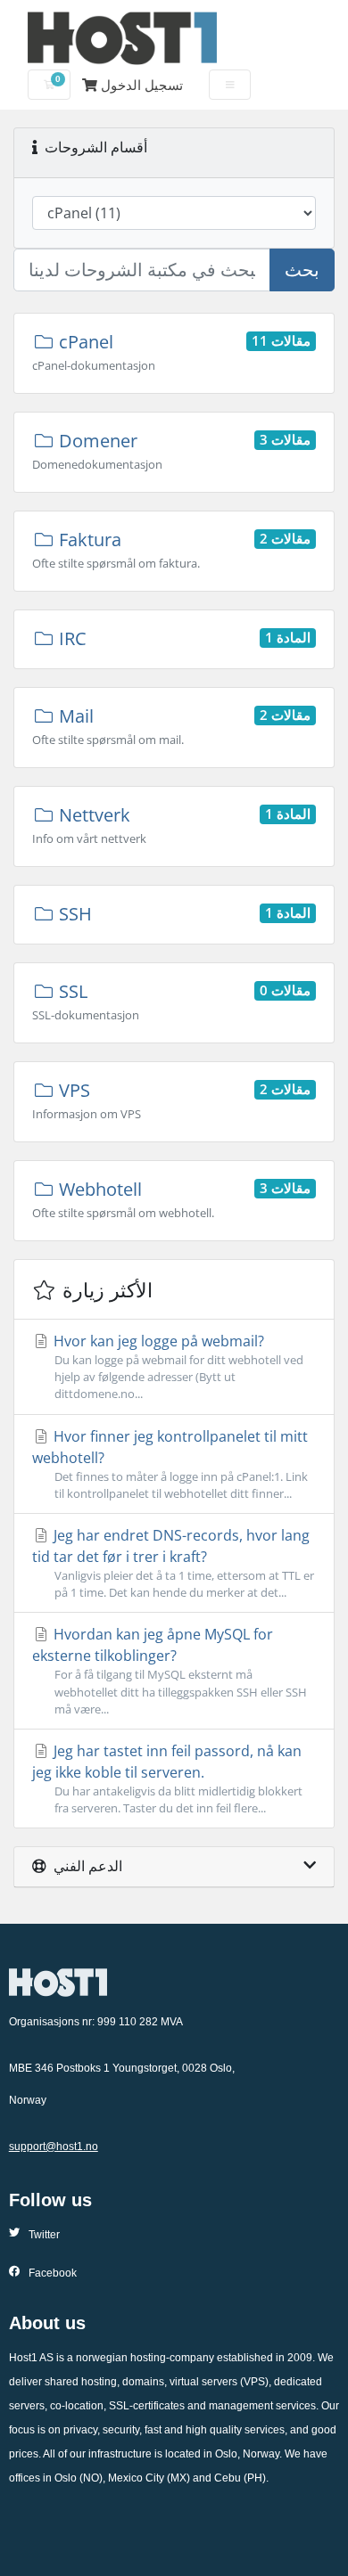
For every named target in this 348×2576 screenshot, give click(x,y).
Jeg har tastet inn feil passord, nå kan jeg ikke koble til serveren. (167, 1779)
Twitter (44, 2235)
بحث (302, 270)
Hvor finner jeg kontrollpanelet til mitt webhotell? (170, 1464)
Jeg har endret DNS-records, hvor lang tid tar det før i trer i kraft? (173, 1563)
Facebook (53, 2273)
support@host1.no (54, 2147)
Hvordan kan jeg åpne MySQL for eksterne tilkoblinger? (170, 1670)
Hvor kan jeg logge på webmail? (177, 1366)
